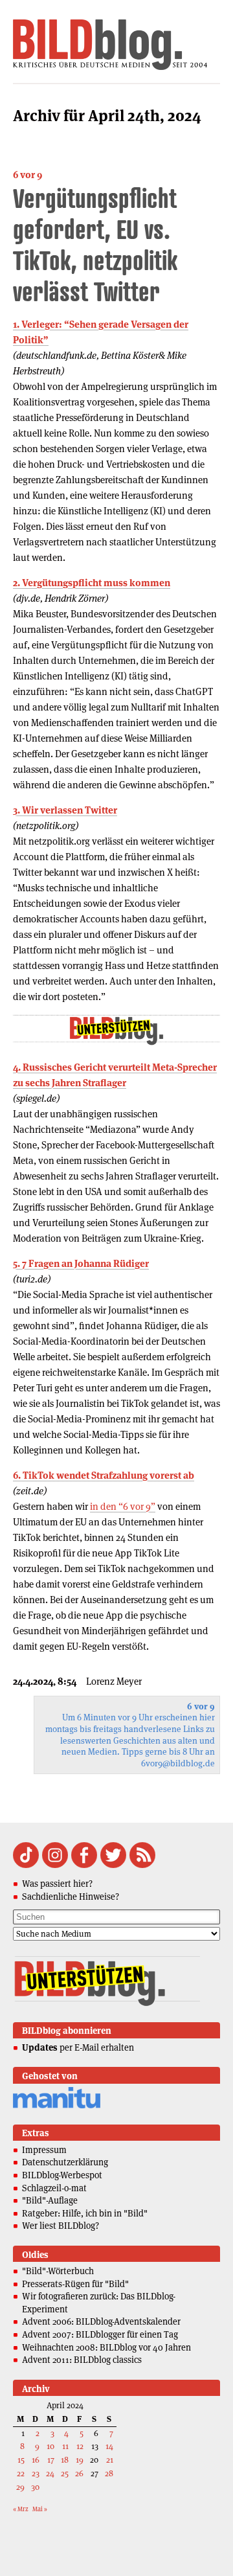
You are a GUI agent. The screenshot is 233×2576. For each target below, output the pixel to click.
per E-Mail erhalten (78, 2047)
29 (20, 2487)
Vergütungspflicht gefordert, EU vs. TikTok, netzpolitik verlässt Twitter (95, 245)
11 (65, 2446)
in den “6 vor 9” (123, 1506)
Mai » (40, 2509)
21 (110, 2460)
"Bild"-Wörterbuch (58, 2271)
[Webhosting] (57, 2106)
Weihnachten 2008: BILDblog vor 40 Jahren (106, 2347)
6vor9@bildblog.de (178, 1763)
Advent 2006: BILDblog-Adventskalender (101, 2321)
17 (51, 2460)
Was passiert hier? (57, 1884)
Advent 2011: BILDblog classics (82, 2360)
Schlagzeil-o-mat (54, 2188)
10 (50, 2446)
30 (35, 2487)
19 (80, 2460)
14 (109, 2446)
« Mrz (21, 2509)
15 (21, 2460)
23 (36, 2473)
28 (109, 2473)
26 (79, 2473)
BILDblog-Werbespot (62, 2175)
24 (50, 2473)
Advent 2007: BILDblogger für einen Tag (100, 2334)
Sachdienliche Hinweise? (71, 1897)
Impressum (44, 2150)
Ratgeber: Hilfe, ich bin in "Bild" (85, 2213)
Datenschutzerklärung (65, 2162)
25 (65, 2473)
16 (36, 2460)
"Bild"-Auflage (50, 2200)
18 (65, 2460)
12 (80, 2446)
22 (21, 2473)
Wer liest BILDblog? (61, 2226)
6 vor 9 (28, 175)
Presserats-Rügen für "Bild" (75, 2284)
